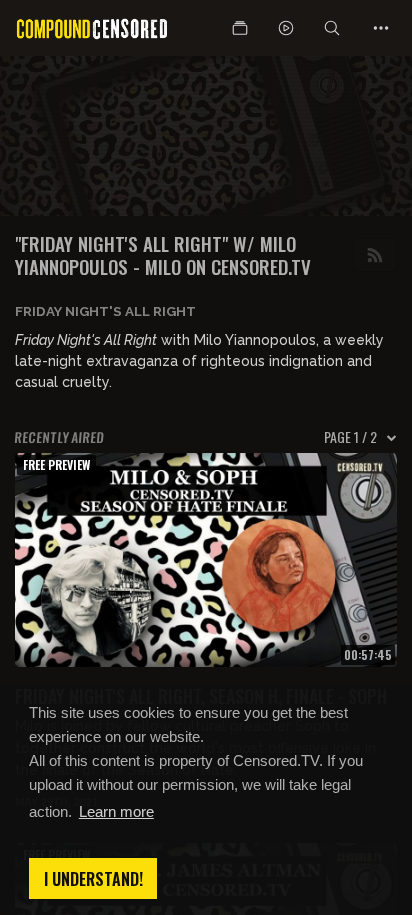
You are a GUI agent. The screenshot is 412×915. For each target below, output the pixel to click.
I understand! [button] (93, 879)
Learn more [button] (116, 811)
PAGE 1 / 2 (350, 437)
